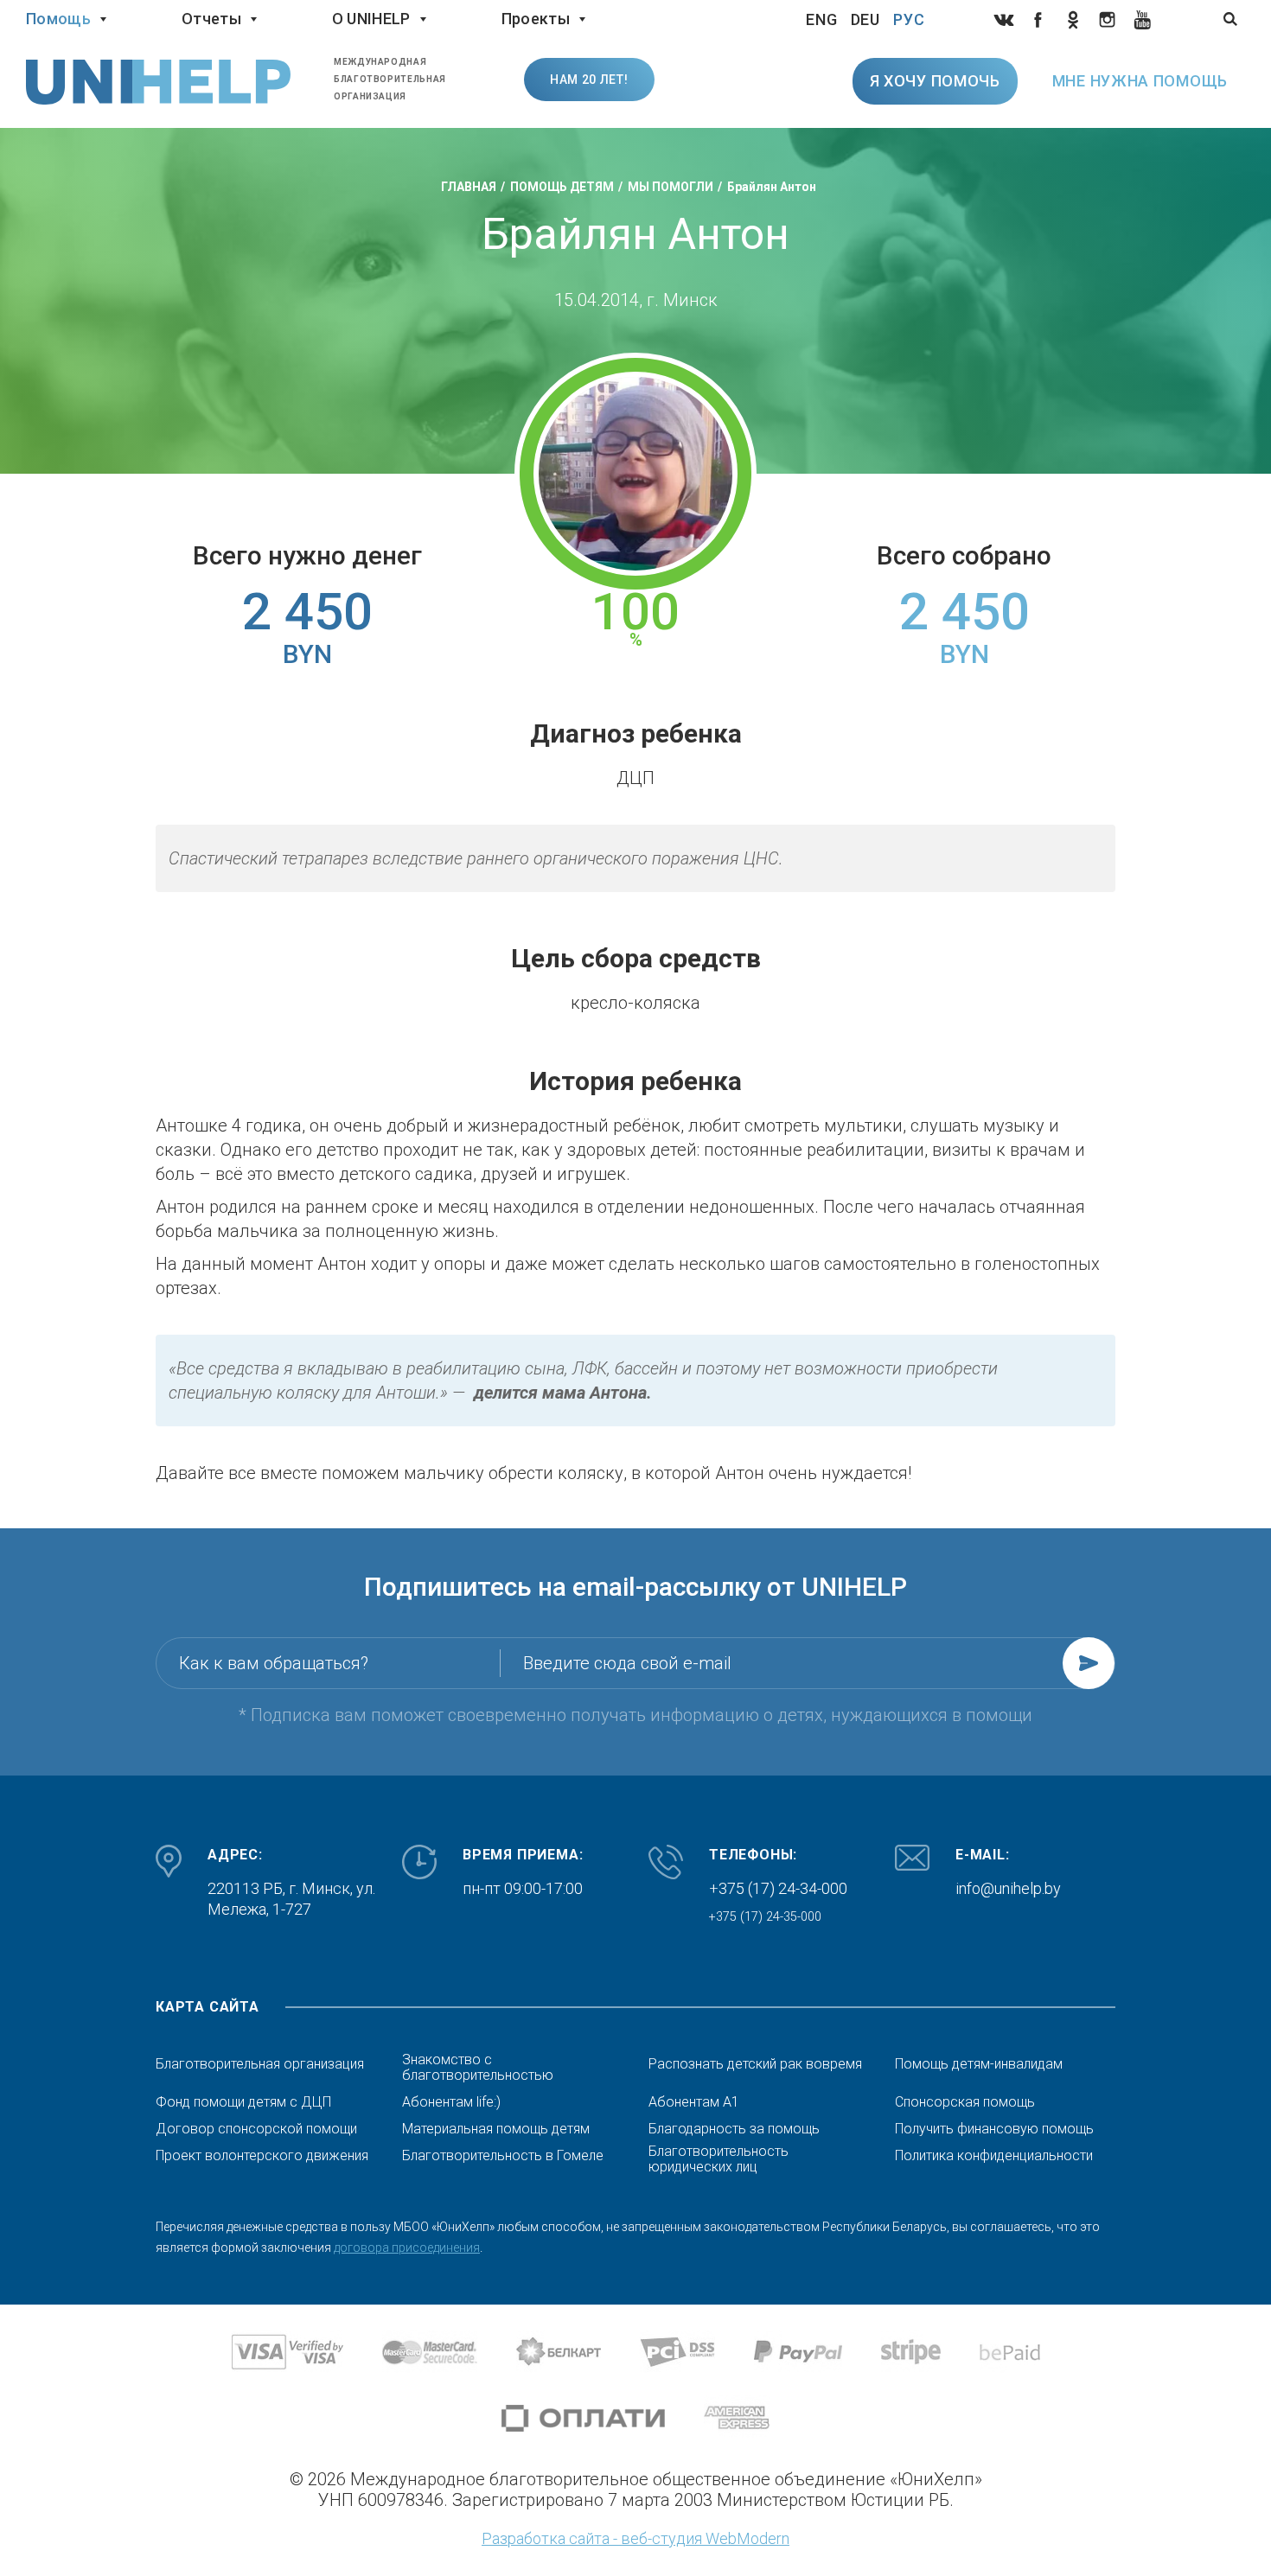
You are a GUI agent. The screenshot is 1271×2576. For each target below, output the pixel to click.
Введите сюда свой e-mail (627, 1663)
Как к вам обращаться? (274, 1663)
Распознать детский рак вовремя (755, 2064)
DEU (866, 19)
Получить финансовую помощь (994, 2129)
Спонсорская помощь (965, 2102)
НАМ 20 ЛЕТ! (589, 80)
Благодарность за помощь (734, 2129)
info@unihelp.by (1008, 1888)
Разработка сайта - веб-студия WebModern (635, 2538)
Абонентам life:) (451, 2102)
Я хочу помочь (935, 81)
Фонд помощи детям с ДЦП (243, 2102)
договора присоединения (407, 2248)
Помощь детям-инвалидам (979, 2064)
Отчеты (211, 19)
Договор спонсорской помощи (256, 2129)
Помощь (58, 19)
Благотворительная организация (260, 2064)
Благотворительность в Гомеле (503, 2156)
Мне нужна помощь (1140, 81)
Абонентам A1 (694, 2102)
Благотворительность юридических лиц (719, 2159)
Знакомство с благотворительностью (478, 2068)
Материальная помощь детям (496, 2129)
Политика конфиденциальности (994, 2156)
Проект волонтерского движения (262, 2156)
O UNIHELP (371, 19)
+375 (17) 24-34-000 (778, 1888)
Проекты (536, 19)
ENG (822, 19)
